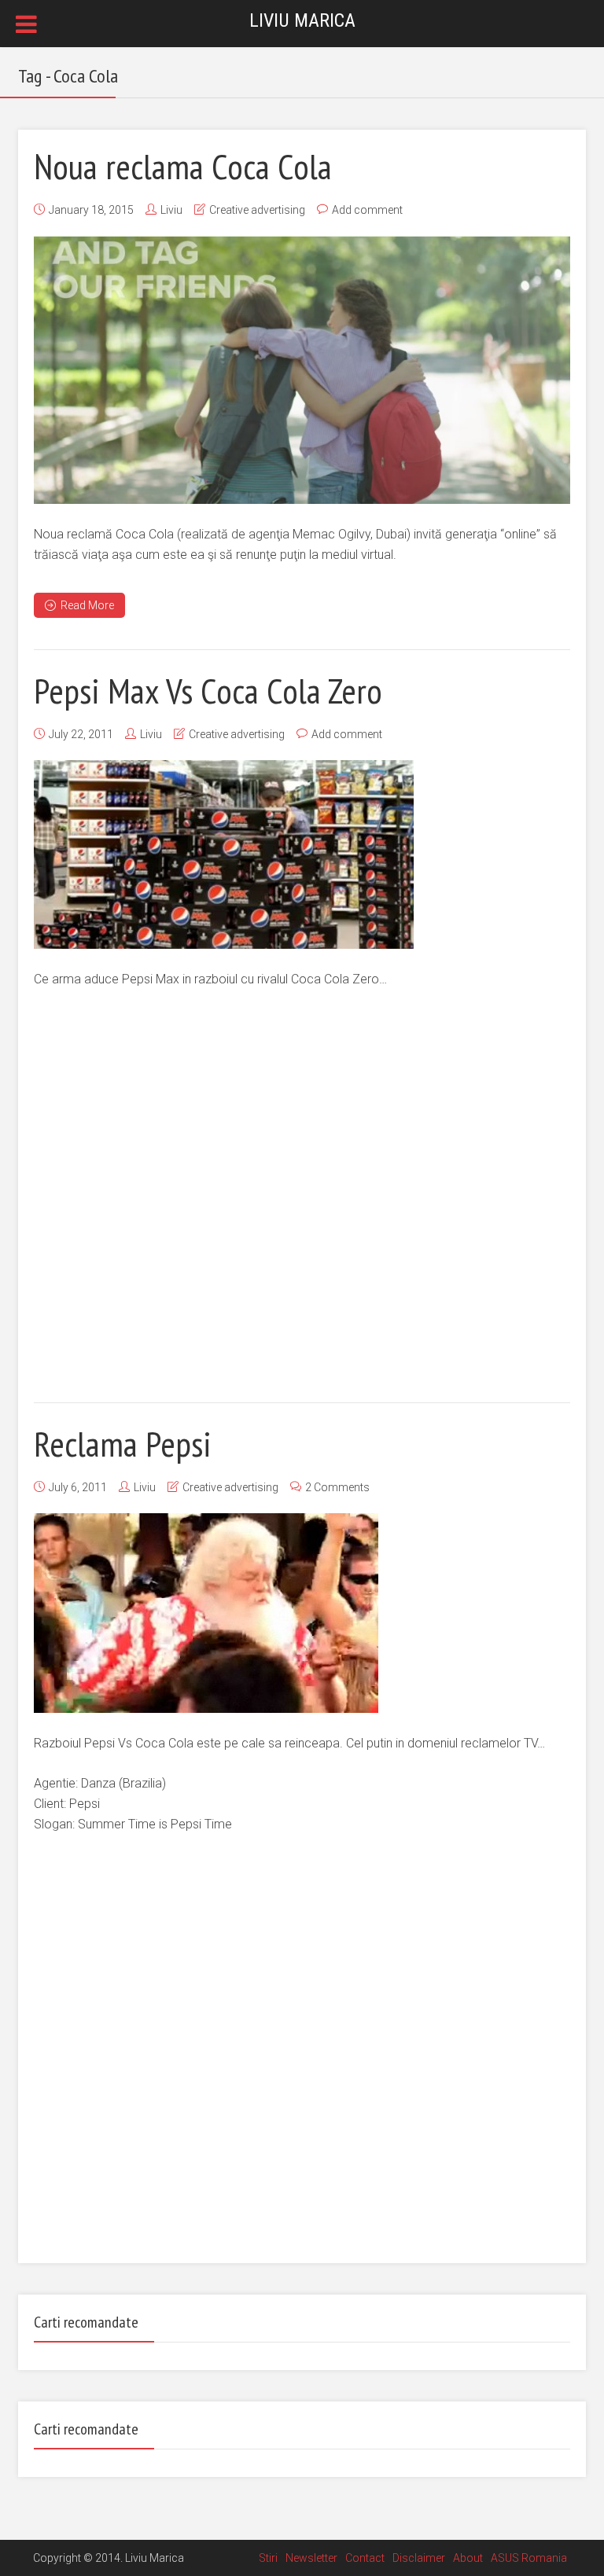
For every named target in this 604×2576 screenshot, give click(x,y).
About (468, 2558)
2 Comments (337, 1487)
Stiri (268, 2558)
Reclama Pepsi (123, 1443)
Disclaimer (419, 2558)
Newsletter (311, 2558)
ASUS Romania (529, 2558)
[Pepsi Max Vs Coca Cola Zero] (224, 854)
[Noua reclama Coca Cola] (302, 370)
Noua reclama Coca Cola (183, 166)
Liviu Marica (302, 20)
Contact (365, 2558)
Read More (87, 605)
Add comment (367, 210)
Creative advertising (257, 210)
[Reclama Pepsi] (206, 1613)
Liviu (171, 210)
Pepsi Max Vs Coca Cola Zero (208, 690)
